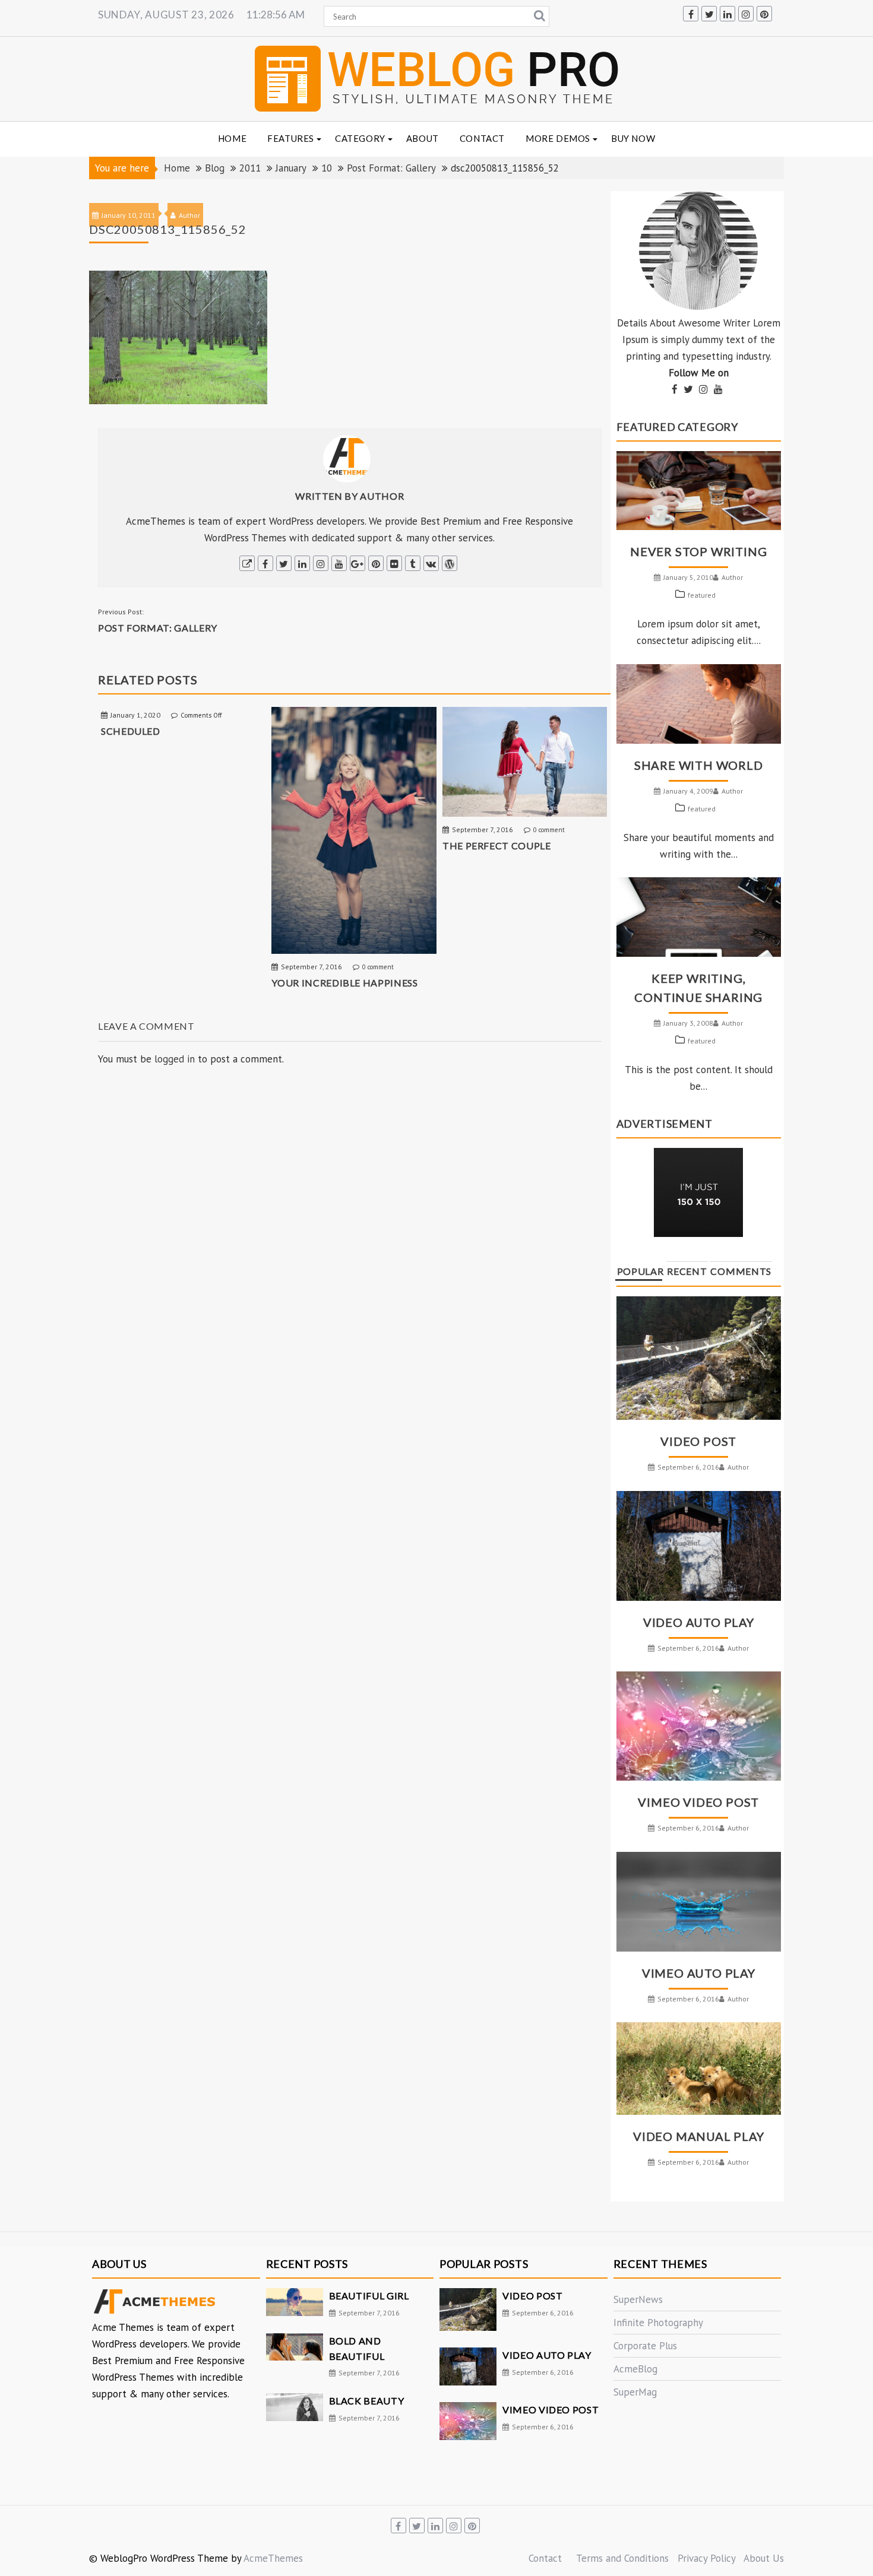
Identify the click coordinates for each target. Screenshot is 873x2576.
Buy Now (633, 138)
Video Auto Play (699, 1622)
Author (382, 496)
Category (360, 138)
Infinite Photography (658, 2323)
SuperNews (638, 2299)
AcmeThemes (273, 2558)
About (423, 138)
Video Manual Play (699, 2136)
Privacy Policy (706, 2558)
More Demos (558, 138)
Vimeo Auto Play (699, 1973)
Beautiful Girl (369, 2296)
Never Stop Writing (698, 551)
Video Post (698, 1441)
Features (291, 138)
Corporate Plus (645, 2346)
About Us (764, 2558)
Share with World (699, 765)
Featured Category (677, 427)
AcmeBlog (635, 2369)
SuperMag (635, 2392)
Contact (482, 138)
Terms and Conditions (622, 2558)
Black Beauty (367, 2401)
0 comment (378, 967)
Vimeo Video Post (698, 1802)
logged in (175, 1059)
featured (702, 595)
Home (232, 138)
